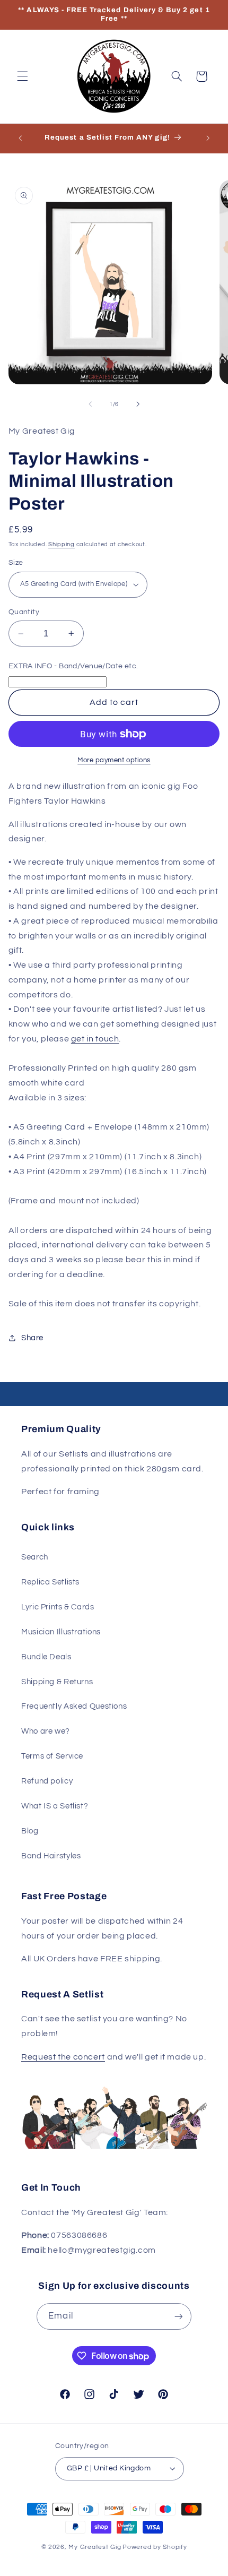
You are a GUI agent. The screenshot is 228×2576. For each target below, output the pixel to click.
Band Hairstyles (51, 1856)
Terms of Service (52, 1756)
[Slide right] (138, 404)
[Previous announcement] (20, 138)
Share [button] (32, 1338)
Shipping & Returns (57, 1682)
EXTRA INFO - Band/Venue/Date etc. (73, 666)
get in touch (95, 1039)
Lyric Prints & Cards (58, 1607)
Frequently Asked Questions (74, 1706)
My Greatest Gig (95, 2547)
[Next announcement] (208, 138)
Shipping (62, 544)
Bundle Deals (46, 1657)
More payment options (114, 760)
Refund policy (47, 1781)
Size (16, 563)
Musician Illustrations (61, 1632)
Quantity (24, 612)
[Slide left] (90, 404)
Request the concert (63, 2057)
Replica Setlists (50, 1582)
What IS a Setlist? (55, 1806)
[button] (22, 76)
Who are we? (46, 1731)
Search (35, 1557)
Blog (30, 1831)
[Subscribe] (178, 2316)
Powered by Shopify (155, 2547)
